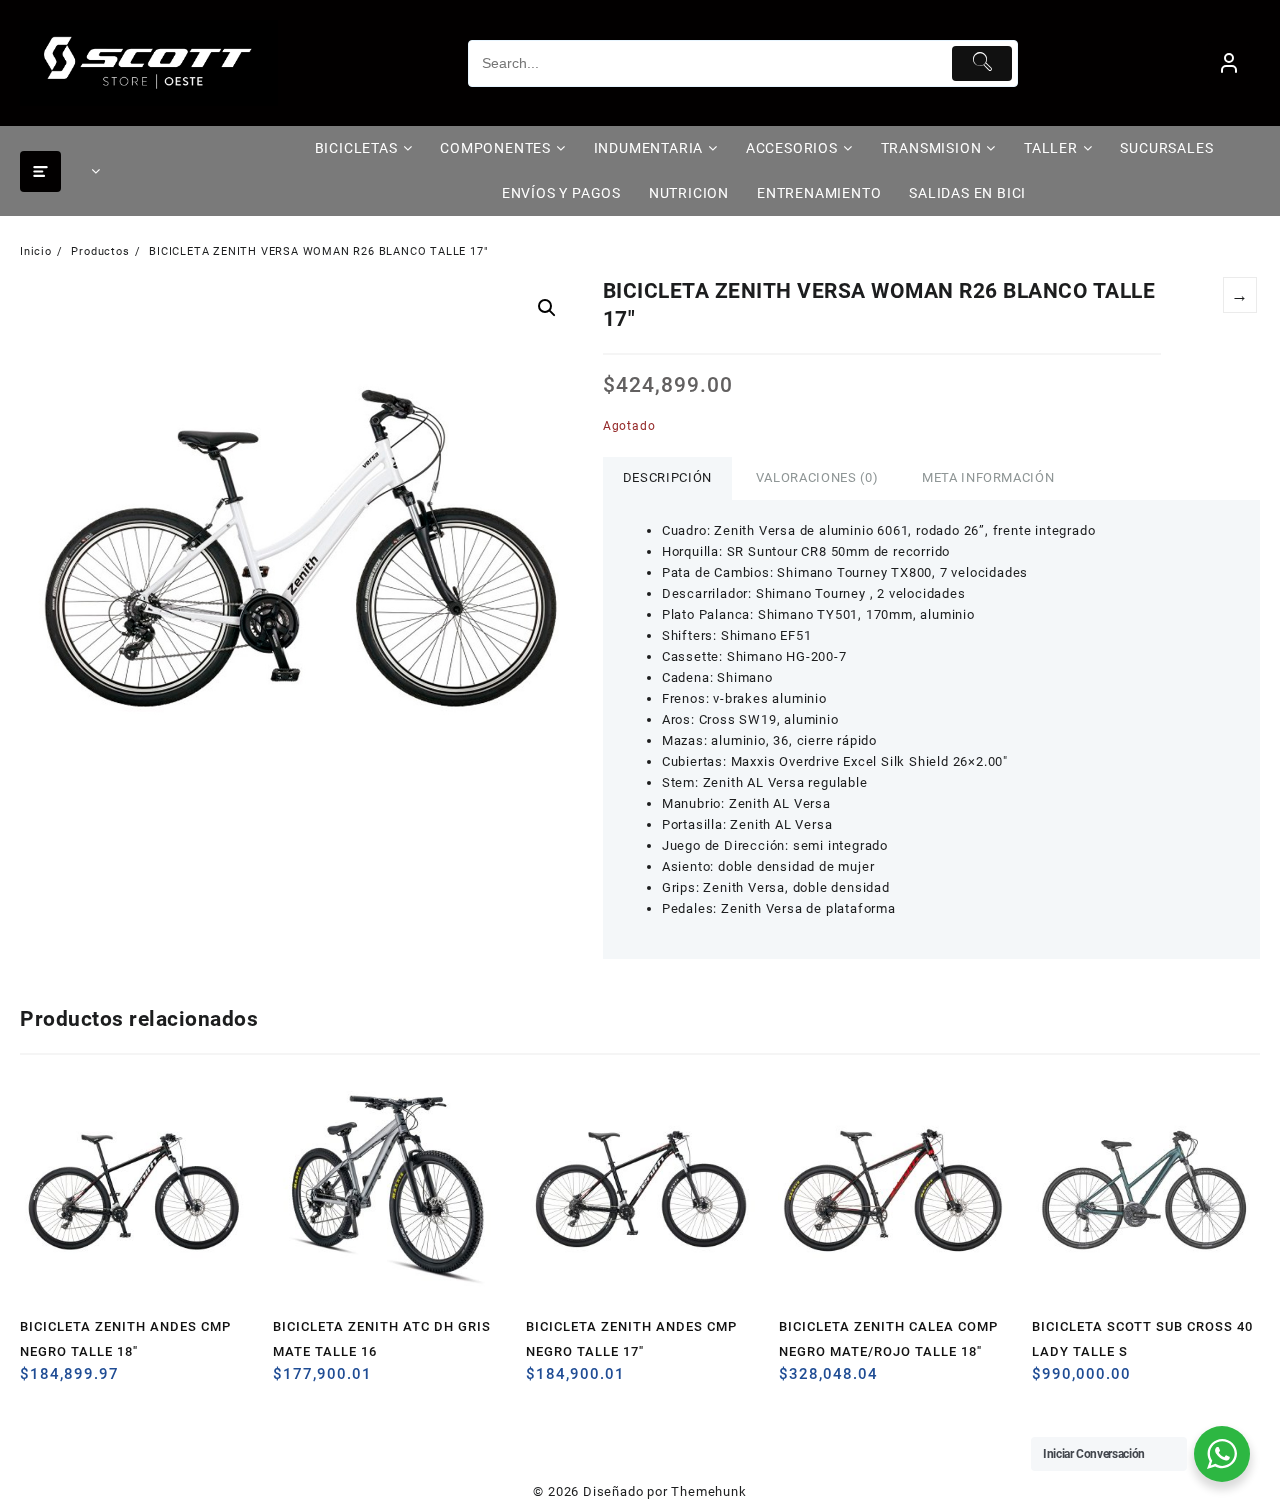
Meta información (988, 477)
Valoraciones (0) (817, 477)
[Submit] (982, 63)
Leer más (37, 1381)
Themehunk (708, 1491)
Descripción (667, 477)
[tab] (667, 478)
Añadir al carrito (1049, 1381)
